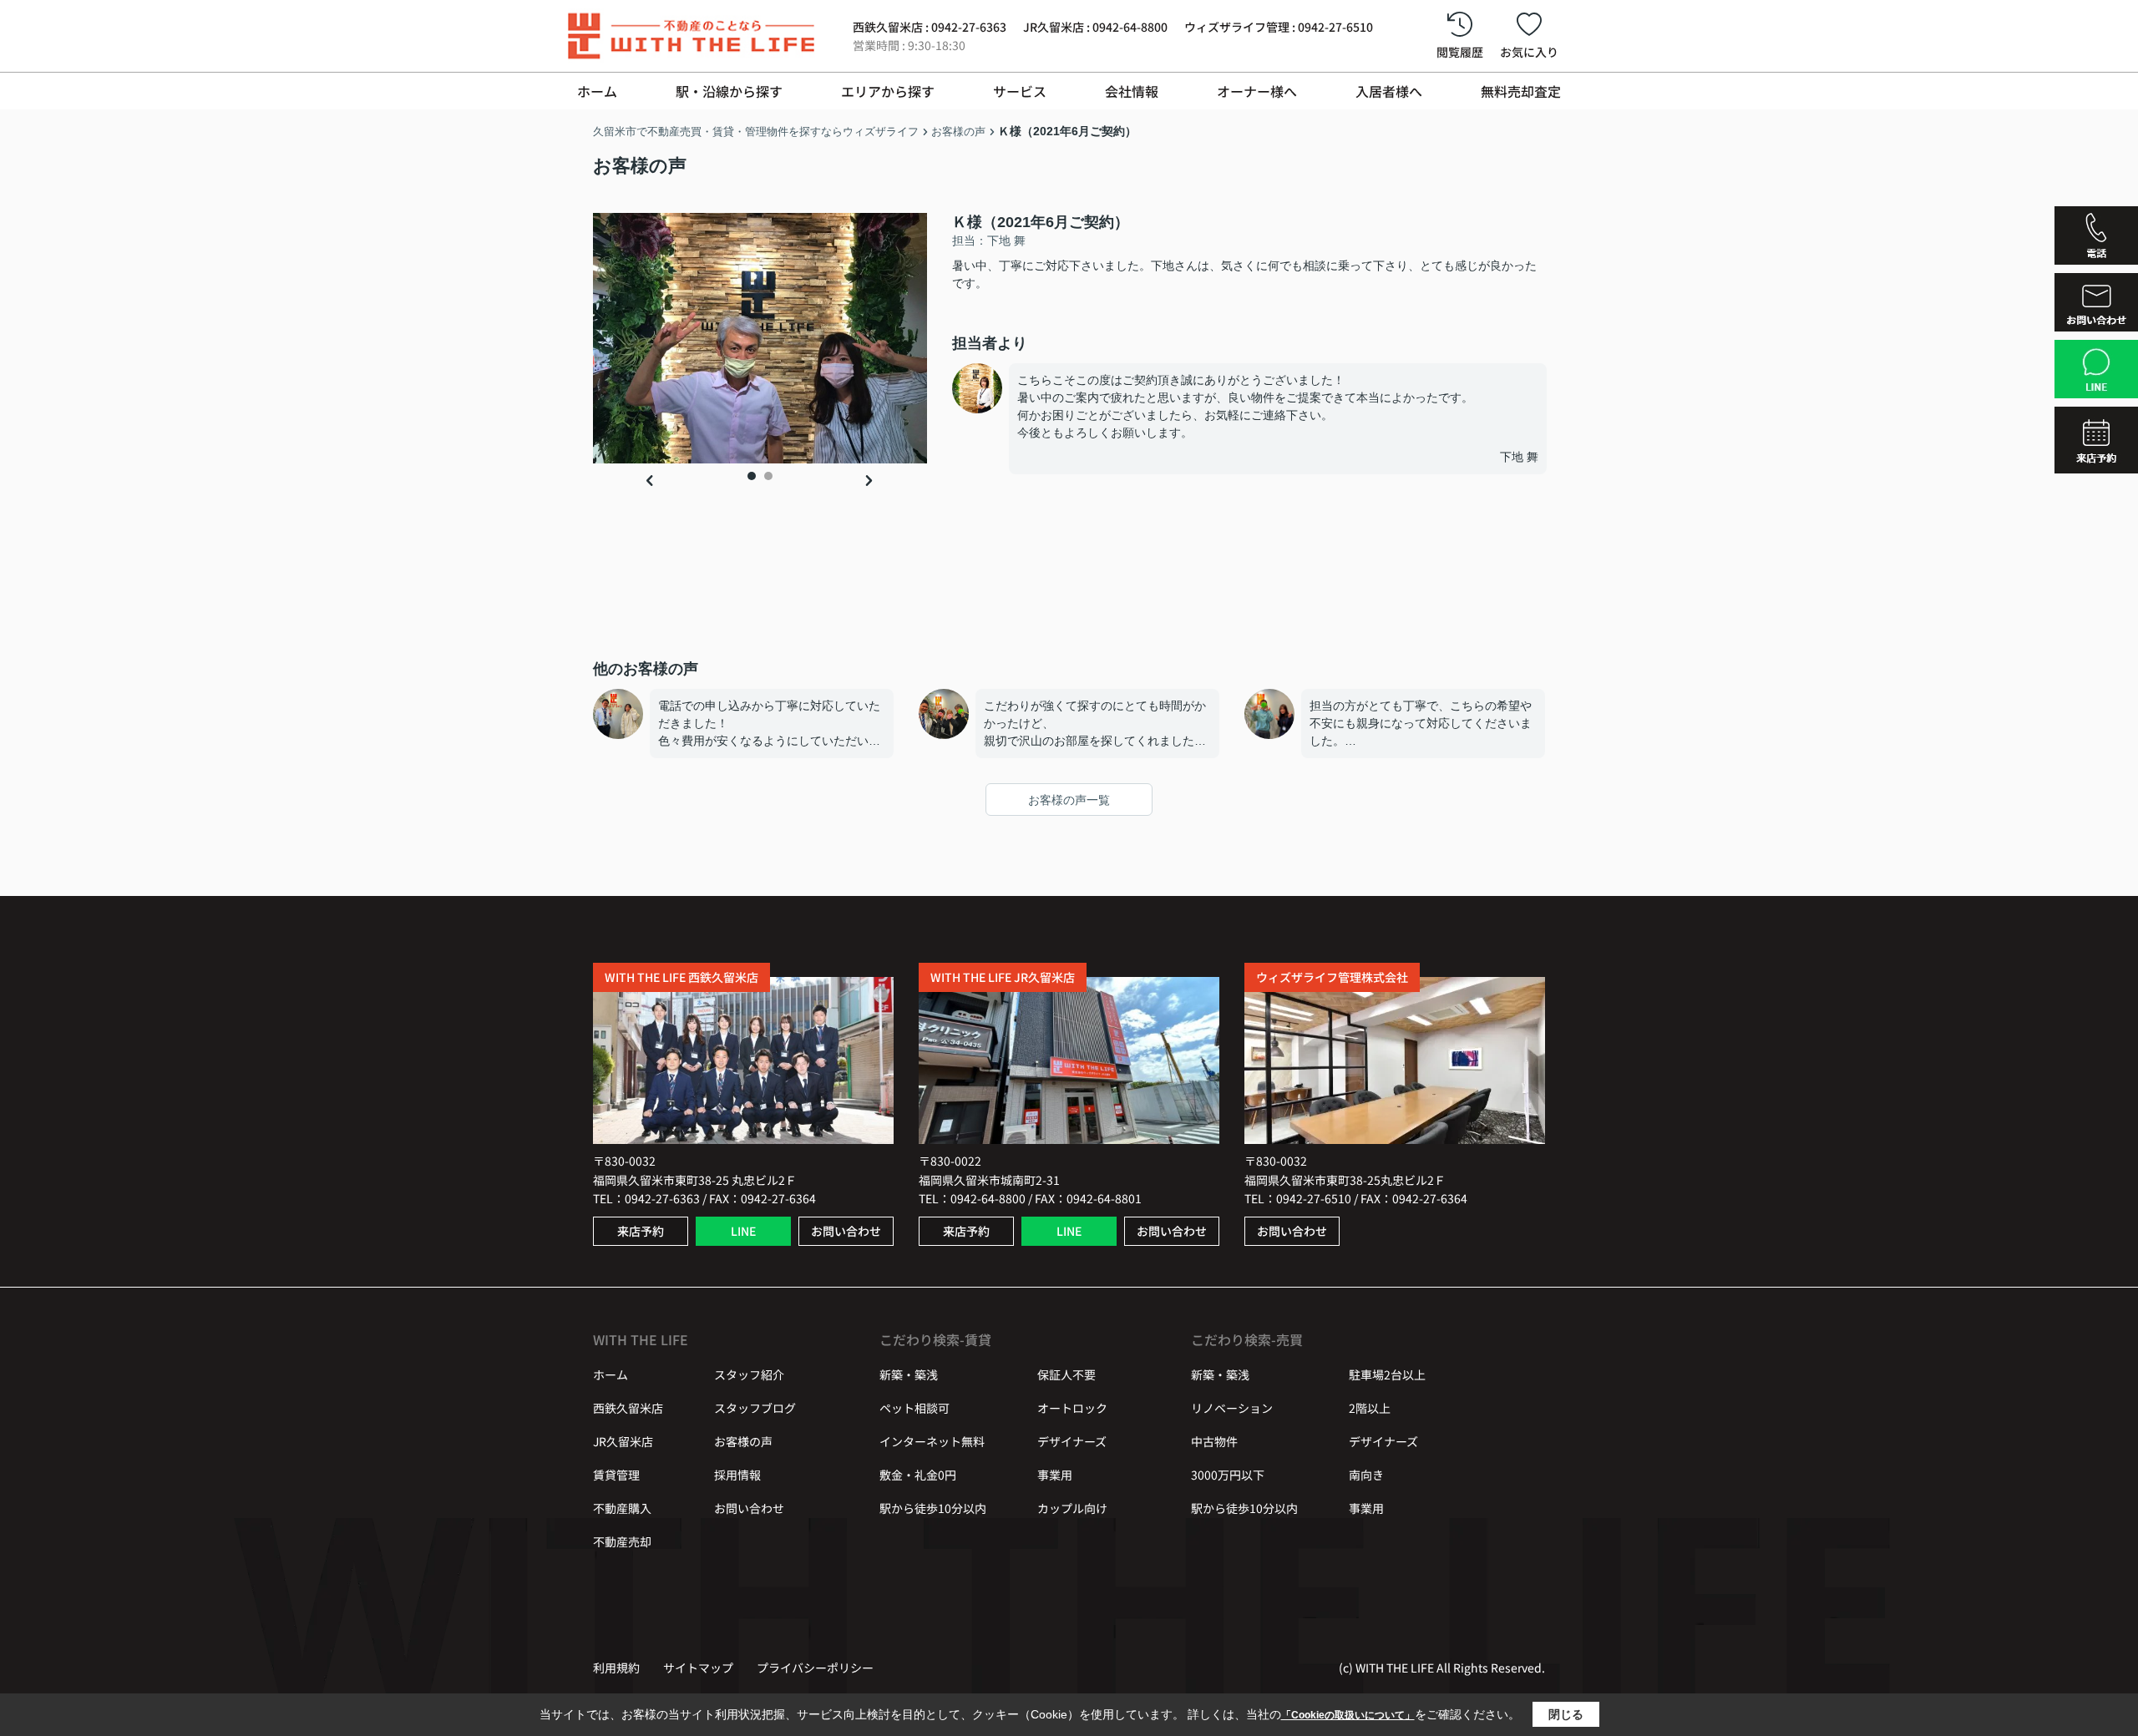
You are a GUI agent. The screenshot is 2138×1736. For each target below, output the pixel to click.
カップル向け (1072, 1508)
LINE (743, 1231)
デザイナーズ (1072, 1441)
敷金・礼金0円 (918, 1475)
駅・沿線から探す (729, 91)
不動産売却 (622, 1541)
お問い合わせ (846, 1231)
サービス (1020, 91)
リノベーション (1232, 1408)
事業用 (1055, 1475)
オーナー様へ (1257, 91)
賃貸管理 (616, 1475)
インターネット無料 (932, 1441)
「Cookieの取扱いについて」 (1348, 1715)
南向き (1366, 1475)
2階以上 (1370, 1408)
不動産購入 (622, 1508)
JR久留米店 (623, 1441)
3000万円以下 (1228, 1475)
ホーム (597, 91)
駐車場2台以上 (1387, 1374)
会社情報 (1132, 91)
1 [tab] (752, 476)
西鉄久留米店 (628, 1408)
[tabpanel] (760, 338)
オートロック (1072, 1408)
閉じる (1566, 1714)
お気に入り (1529, 52)
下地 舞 (1519, 457)
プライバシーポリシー (815, 1668)
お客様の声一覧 (1069, 800)
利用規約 (616, 1668)
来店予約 (641, 1231)
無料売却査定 (1521, 91)
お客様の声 (743, 1441)
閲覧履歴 (1460, 52)
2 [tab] (768, 476)
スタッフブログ (755, 1408)
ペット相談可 (914, 1408)
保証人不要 (1066, 1374)
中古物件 (1214, 1441)
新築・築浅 (909, 1374)
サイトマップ (698, 1668)
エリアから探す (888, 91)
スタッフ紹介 (749, 1374)
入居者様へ (1389, 91)
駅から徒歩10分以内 (933, 1508)
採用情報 (737, 1475)
